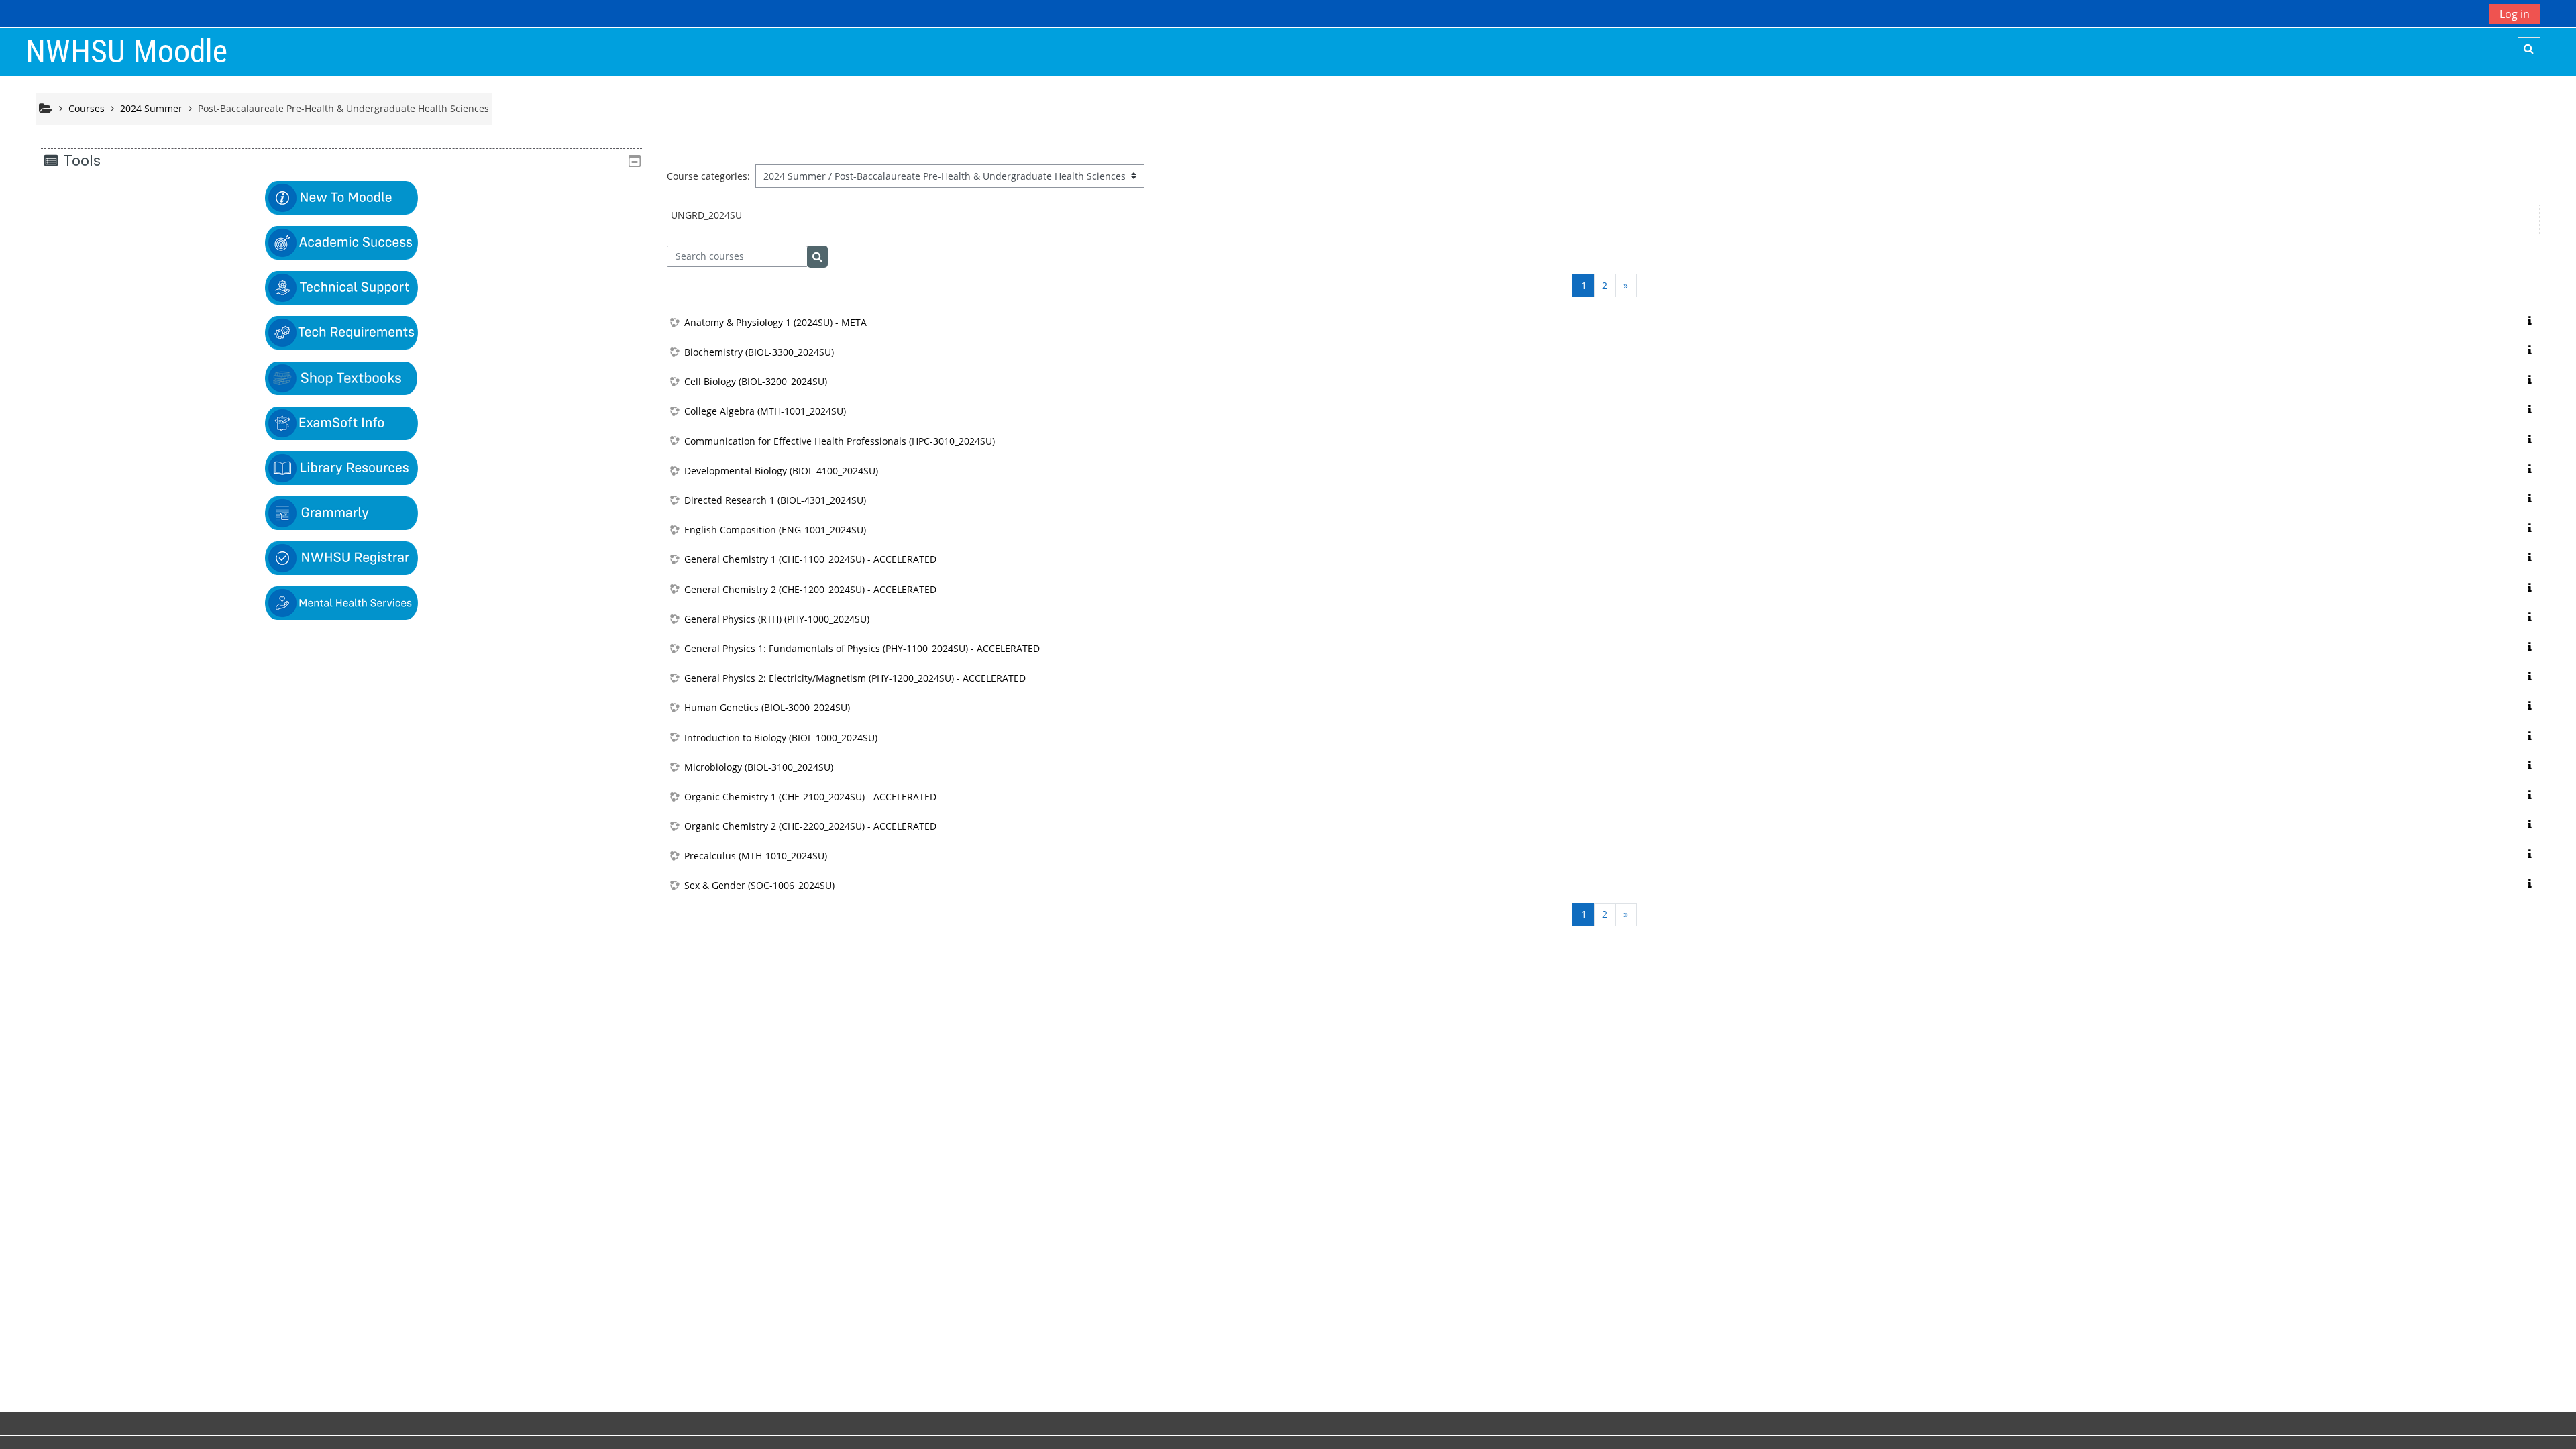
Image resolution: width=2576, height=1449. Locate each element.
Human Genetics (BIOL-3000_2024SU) (767, 707)
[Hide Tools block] (635, 161)
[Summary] (2532, 321)
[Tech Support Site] (341, 287)
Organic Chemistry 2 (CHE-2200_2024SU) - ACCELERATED (810, 826)
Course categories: (708, 176)
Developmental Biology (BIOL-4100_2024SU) (781, 471)
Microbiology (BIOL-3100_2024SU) (759, 767)
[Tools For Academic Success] (341, 242)
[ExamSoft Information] (341, 422)
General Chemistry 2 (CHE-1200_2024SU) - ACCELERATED (810, 589)
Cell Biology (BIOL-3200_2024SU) (756, 381)
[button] (2529, 49)
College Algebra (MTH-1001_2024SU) (765, 411)
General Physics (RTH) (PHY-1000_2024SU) (777, 619)
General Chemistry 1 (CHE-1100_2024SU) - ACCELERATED (810, 559)
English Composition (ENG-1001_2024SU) (775, 530)
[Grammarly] (341, 512)
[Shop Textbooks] (341, 377)
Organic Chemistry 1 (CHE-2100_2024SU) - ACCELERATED (810, 797)
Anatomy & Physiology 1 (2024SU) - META (775, 322)
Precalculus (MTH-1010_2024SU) (756, 856)
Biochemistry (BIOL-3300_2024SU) (759, 352)
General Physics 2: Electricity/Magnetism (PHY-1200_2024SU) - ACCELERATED (855, 678)
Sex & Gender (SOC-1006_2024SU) (759, 885)
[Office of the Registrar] (341, 557)
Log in (2515, 14)
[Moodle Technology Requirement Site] (341, 332)
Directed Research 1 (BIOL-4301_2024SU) (775, 500)
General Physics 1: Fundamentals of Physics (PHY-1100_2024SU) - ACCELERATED (862, 648)
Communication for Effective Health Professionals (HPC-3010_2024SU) (840, 441)
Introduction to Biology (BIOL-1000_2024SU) (781, 738)
